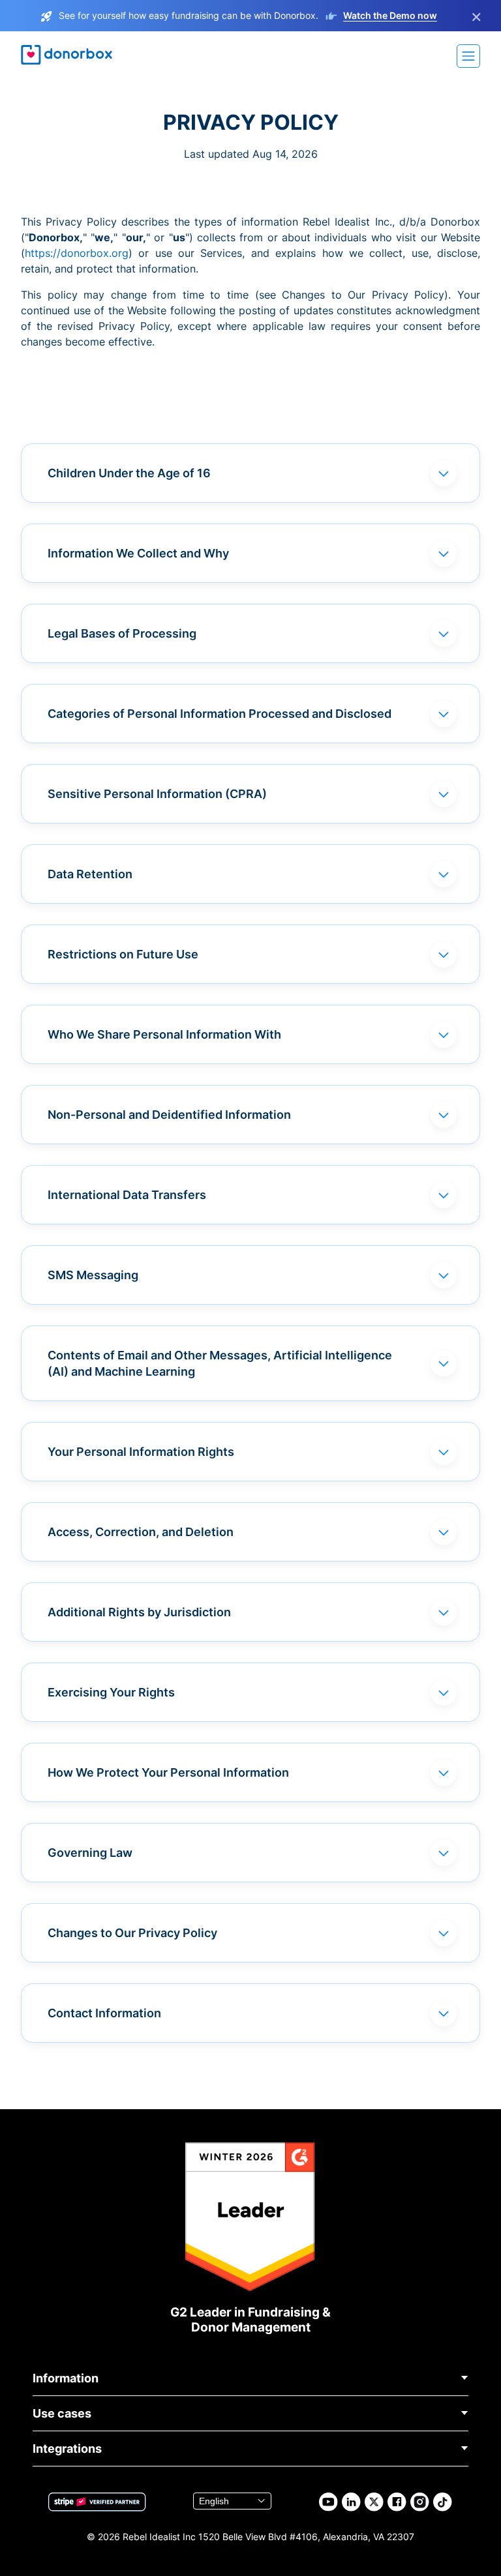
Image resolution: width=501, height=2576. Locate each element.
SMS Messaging (93, 1275)
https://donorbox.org (77, 253)
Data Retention (90, 874)
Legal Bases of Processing (122, 633)
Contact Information (104, 2013)
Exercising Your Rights (111, 1692)
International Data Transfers (127, 1195)
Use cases (62, 2413)
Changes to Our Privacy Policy (132, 1933)
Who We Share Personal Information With (164, 1034)
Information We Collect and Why (138, 553)
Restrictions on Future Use (123, 954)
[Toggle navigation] (468, 56)
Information (66, 2378)
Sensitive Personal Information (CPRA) (157, 794)
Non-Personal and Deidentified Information (169, 1115)
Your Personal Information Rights (141, 1452)
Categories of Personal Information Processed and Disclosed (220, 714)
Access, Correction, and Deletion (141, 1532)
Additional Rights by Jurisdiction (139, 1612)
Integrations (67, 2449)
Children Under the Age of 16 (129, 473)
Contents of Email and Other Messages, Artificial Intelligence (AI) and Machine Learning (220, 1363)
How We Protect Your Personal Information (168, 1772)
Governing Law (90, 1853)
